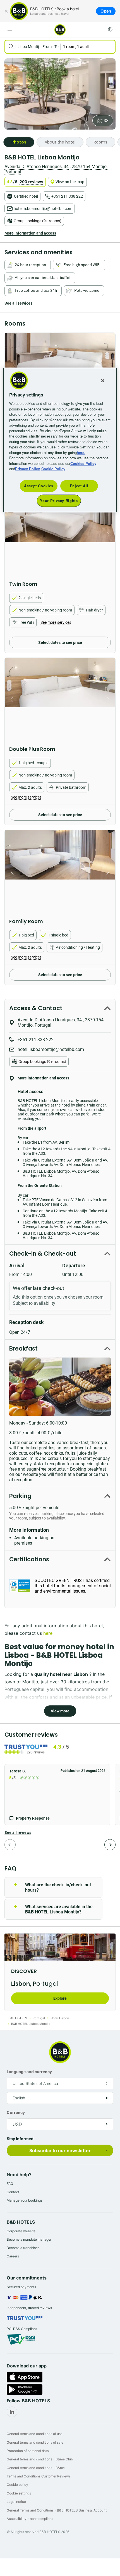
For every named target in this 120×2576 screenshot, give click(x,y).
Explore (60, 1998)
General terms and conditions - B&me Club (40, 2459)
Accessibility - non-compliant (30, 2519)
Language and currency (29, 2072)
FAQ (10, 2184)
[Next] (110, 1845)
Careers (13, 2256)
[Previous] (10, 1845)
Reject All (79, 486)
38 (106, 121)
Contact (13, 2192)
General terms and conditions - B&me (36, 2468)
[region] (60, 440)
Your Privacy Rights (59, 501)
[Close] (6, 11)
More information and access (30, 233)
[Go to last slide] (11, 534)
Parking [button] (20, 1496)
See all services (18, 303)
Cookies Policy (83, 463)
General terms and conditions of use (35, 2434)
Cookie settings (19, 2493)
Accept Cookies (39, 486)
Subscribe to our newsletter (60, 2150)
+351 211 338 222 (67, 196)
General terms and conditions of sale (35, 2442)
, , (56, 169)
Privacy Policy (27, 469)
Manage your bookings (25, 2200)
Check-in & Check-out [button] (43, 1254)
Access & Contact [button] (36, 1008)
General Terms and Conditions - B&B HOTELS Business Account (57, 2510)
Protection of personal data (28, 2451)
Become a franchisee (23, 2248)
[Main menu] (10, 29)
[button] (57, 1795)
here (48, 1633)
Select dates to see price (60, 642)
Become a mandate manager (29, 2239)
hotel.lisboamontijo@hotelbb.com (43, 209)
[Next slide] (109, 534)
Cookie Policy (53, 469)
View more (60, 1711)
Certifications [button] (29, 1559)
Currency (16, 2112)
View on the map (70, 182)
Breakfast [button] (23, 1348)
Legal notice (16, 2502)
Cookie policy (17, 2485)
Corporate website (21, 2231)
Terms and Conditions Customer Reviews (39, 2476)
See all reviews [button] (18, 1832)
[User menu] (110, 29)
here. (81, 452)
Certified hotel (26, 196)
